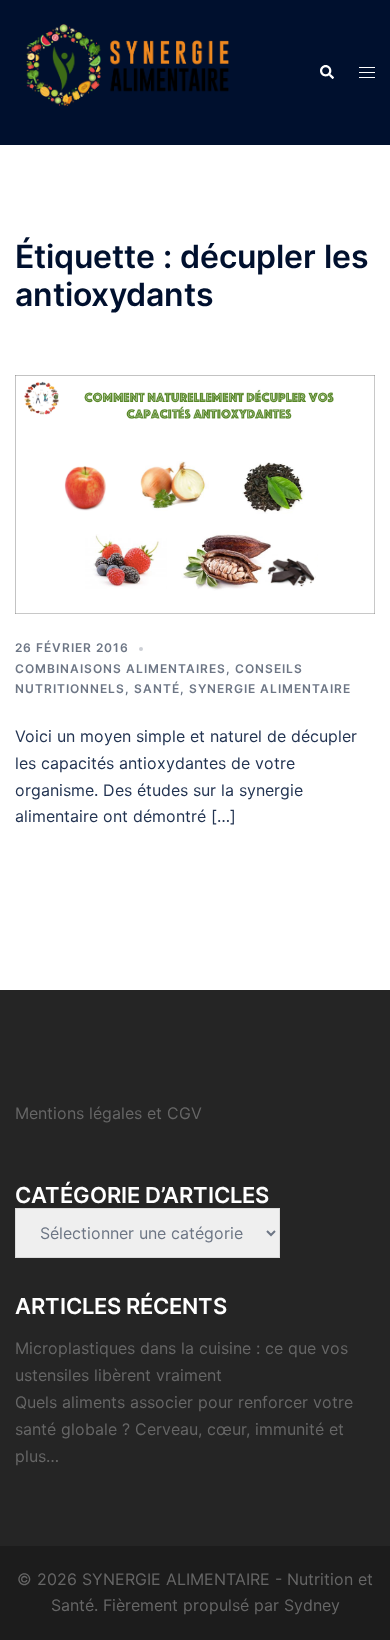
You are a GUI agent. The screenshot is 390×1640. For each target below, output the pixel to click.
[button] (326, 72)
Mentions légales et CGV (108, 1113)
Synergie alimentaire (270, 688)
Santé (157, 688)
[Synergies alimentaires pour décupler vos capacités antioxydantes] (195, 493)
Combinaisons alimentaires (120, 668)
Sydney (312, 1605)
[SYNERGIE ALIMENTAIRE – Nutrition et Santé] (127, 71)
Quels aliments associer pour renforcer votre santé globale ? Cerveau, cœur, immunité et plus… (184, 1429)
